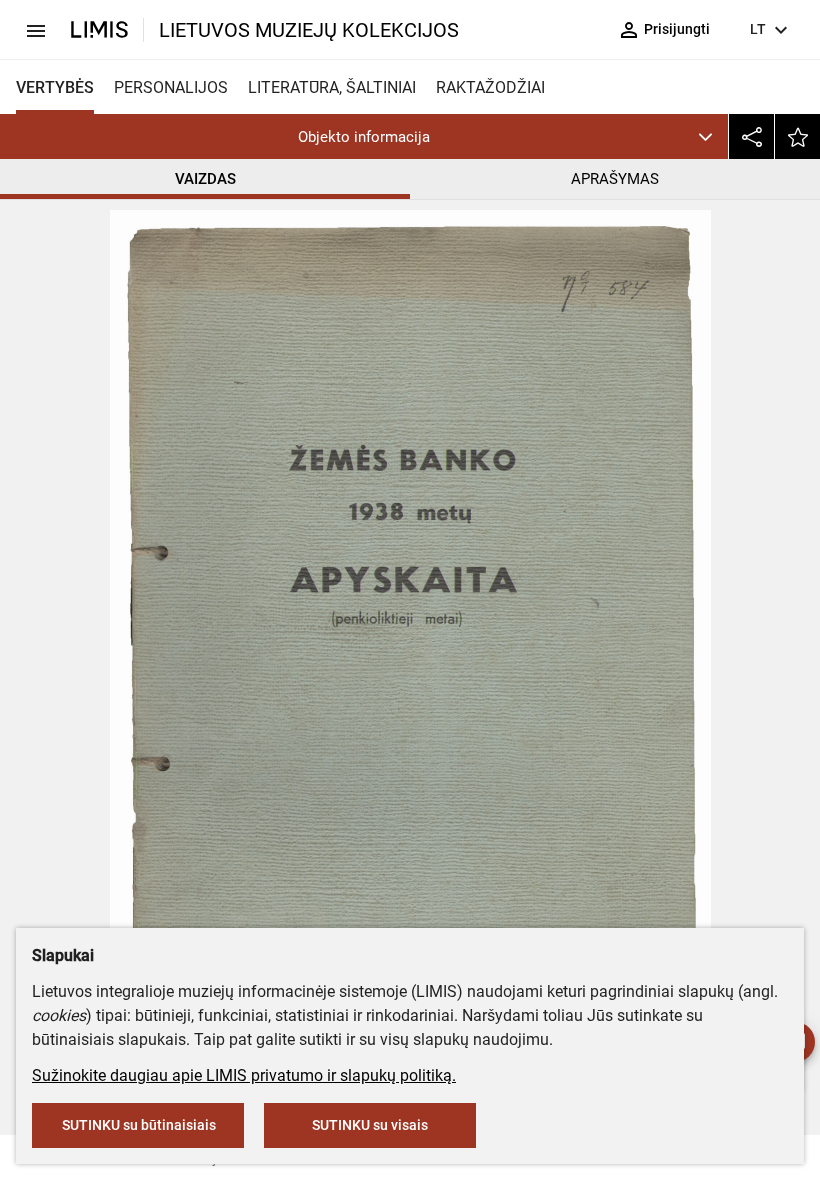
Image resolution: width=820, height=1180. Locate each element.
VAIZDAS (205, 179)
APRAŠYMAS (615, 179)
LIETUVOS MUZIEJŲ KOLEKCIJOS (309, 30)
